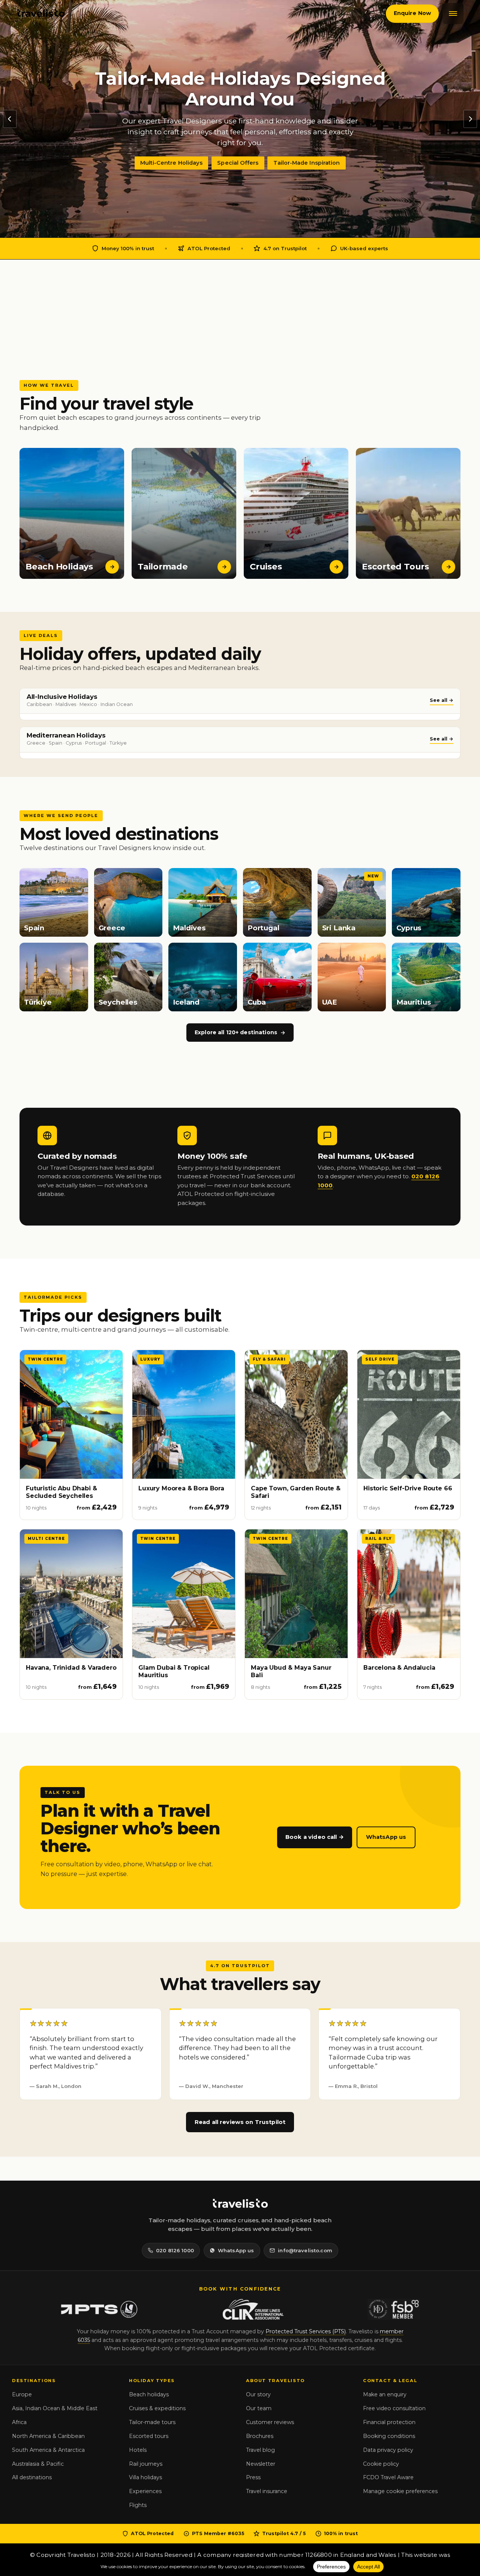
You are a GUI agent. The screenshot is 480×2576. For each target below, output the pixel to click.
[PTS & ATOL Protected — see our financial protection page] (99, 2309)
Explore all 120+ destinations (236, 1032)
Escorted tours (149, 2436)
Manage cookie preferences (400, 2491)
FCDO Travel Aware (388, 2477)
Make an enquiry (385, 2394)
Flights (138, 2505)
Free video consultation (394, 2408)
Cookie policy (381, 2464)
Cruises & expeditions (157, 2408)
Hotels (138, 2450)
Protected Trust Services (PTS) (306, 2331)
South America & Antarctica (48, 2450)
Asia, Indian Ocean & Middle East (55, 2408)
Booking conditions (389, 2436)
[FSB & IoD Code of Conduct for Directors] (394, 2309)
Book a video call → (315, 1837)
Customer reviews (270, 2422)
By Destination (169, 152)
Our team (259, 2408)
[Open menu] (453, 14)
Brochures (260, 2436)
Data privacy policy (388, 2450)
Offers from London (234, 152)
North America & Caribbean (48, 2436)
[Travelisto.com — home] (41, 14)
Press (253, 2477)
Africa (19, 2422)
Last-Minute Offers (305, 152)
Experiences (145, 2491)
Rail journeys (146, 2464)
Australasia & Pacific (38, 2464)
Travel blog (260, 2450)
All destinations (32, 2477)
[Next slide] (470, 119)
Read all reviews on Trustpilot (240, 2122)
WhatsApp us (386, 1837)
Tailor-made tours (152, 2422)
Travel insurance (267, 2491)
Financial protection (389, 2422)
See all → (442, 700)
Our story (258, 2394)
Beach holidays (149, 2394)
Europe (22, 2394)
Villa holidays (145, 2477)
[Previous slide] (10, 119)
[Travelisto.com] (240, 2204)
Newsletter (261, 2464)
